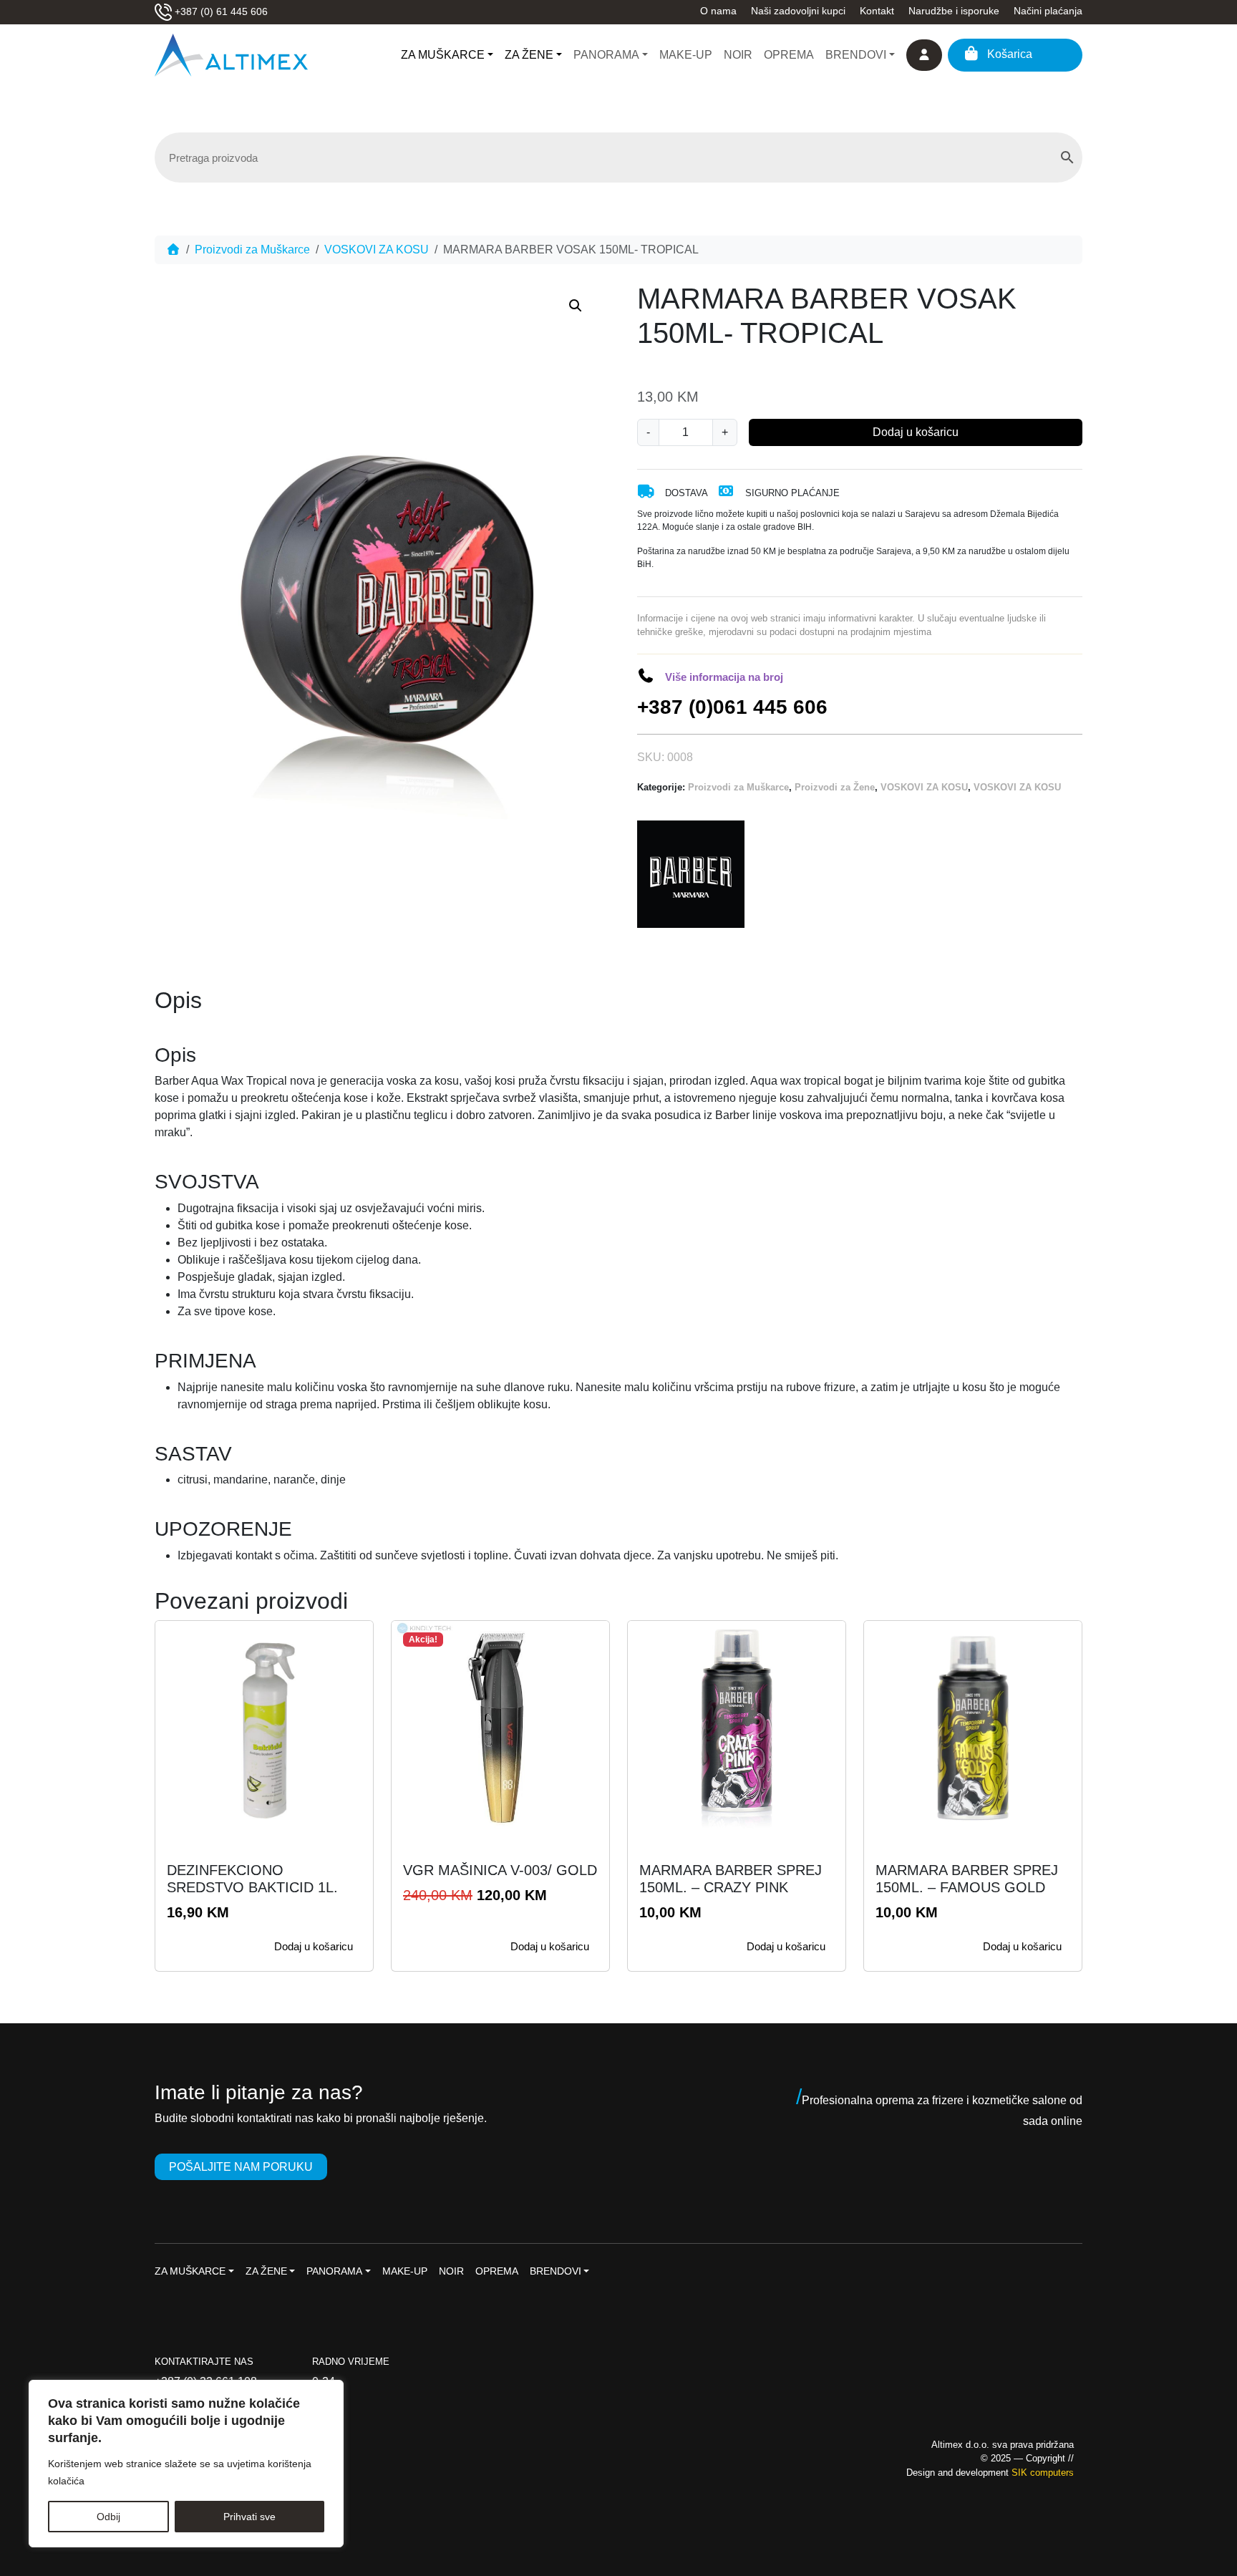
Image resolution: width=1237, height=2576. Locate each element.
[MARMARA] (691, 874)
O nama (718, 11)
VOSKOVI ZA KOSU (377, 250)
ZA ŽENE (529, 55)
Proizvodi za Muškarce (252, 250)
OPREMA (789, 55)
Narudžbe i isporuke (954, 11)
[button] (576, 306)
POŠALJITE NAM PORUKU (241, 2167)
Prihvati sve (249, 2517)
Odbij (108, 2517)
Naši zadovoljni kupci (798, 11)
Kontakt (877, 11)
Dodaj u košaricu (916, 432)
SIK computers (1043, 2473)
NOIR (738, 55)
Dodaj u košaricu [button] (314, 1946)
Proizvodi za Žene (835, 787)
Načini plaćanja (1048, 11)
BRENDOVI (856, 55)
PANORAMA (606, 55)
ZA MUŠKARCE (443, 55)
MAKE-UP (686, 55)
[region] (186, 2464)
